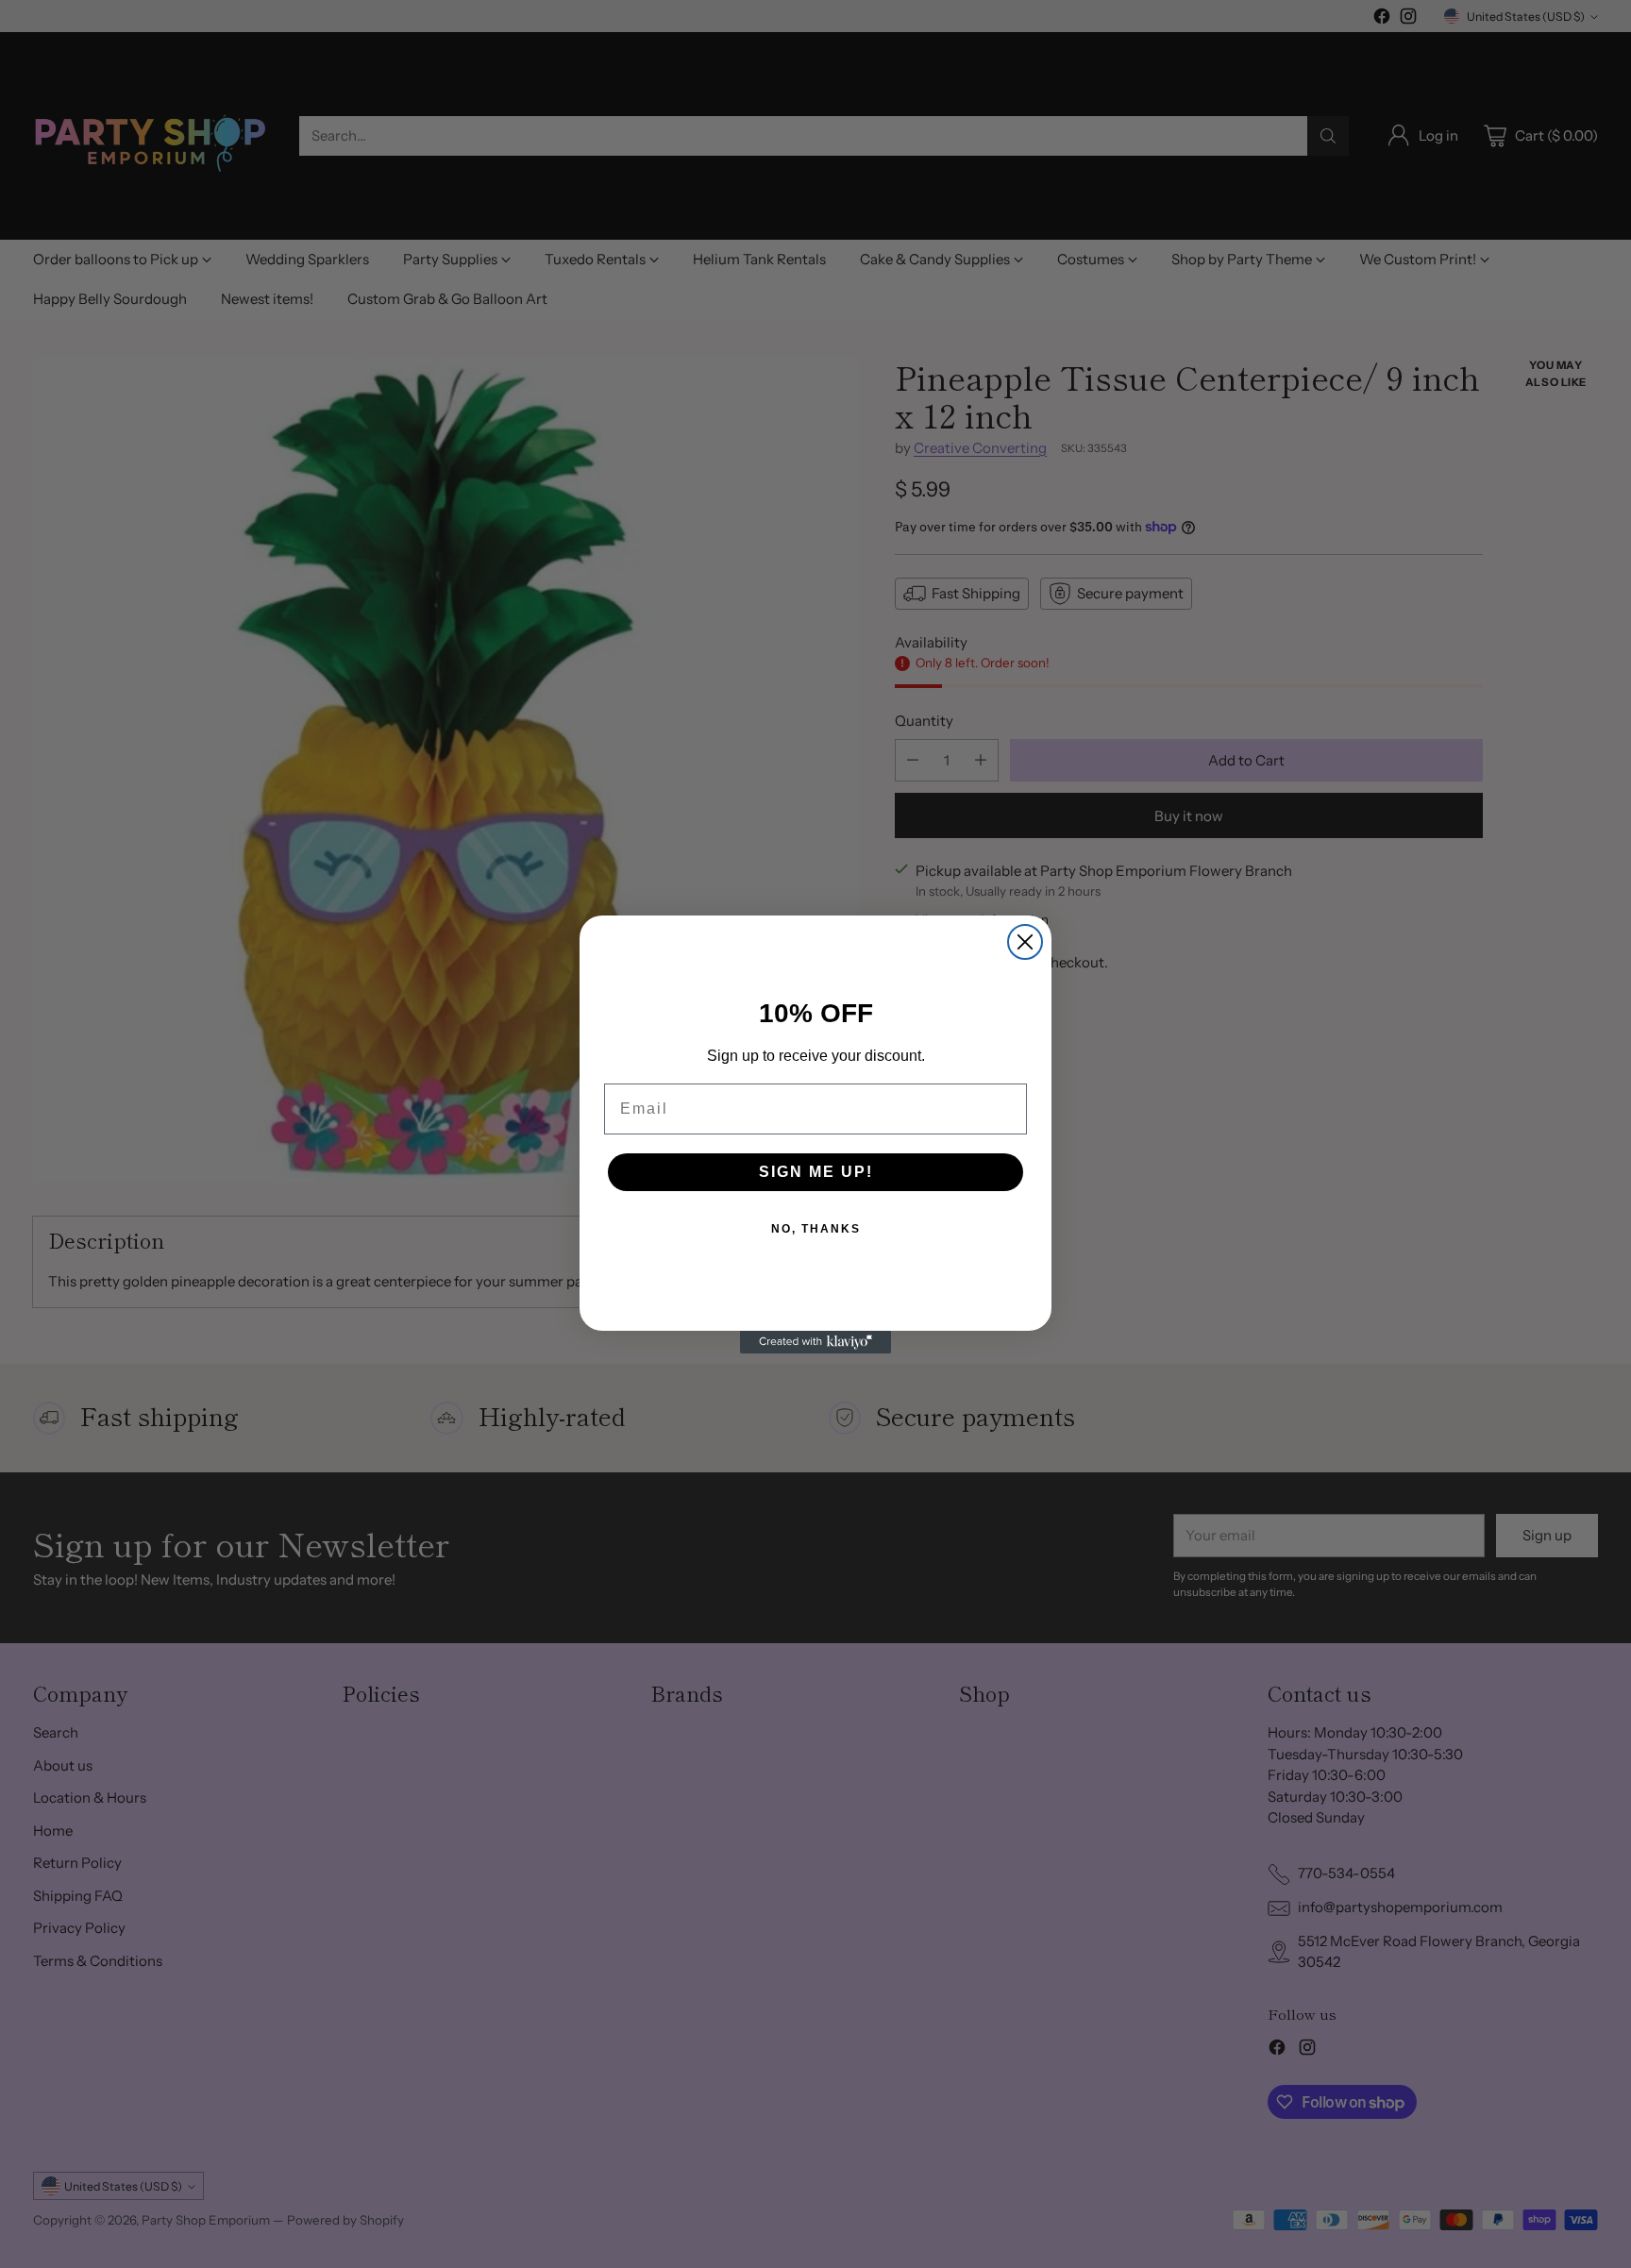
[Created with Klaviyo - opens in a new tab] (815, 1342)
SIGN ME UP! (816, 1172)
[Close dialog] (1025, 942)
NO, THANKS (816, 1229)
